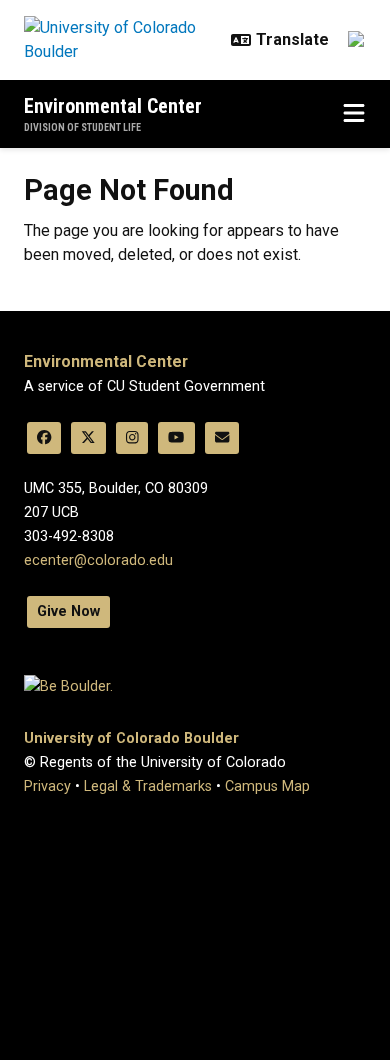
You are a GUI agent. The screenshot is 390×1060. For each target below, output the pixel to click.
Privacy (47, 786)
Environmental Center (113, 106)
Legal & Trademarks (148, 786)
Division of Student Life (82, 127)
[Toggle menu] (354, 114)
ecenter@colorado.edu (98, 560)
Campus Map (267, 786)
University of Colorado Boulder (131, 738)
